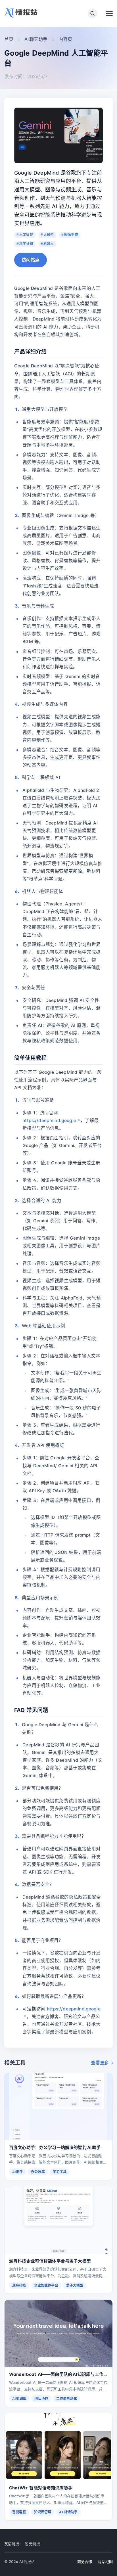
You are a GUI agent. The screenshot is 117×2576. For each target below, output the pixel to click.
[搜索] (93, 13)
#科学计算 (25, 244)
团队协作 (41, 2399)
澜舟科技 (19, 2285)
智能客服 (19, 2512)
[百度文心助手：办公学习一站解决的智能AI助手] (58, 2107)
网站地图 (105, 2562)
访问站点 (31, 260)
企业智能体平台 (46, 2285)
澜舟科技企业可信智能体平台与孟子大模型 (50, 2261)
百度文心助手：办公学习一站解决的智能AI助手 (55, 2147)
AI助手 (18, 2172)
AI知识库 (19, 2399)
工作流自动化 (67, 2399)
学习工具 (60, 2172)
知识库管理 (43, 2512)
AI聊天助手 (36, 39)
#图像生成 (70, 235)
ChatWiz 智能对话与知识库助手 (41, 2488)
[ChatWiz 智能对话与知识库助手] (58, 2447)
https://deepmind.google (49, 1120)
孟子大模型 (75, 2285)
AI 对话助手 (68, 2512)
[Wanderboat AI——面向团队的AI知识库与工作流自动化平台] (58, 2334)
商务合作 (85, 2562)
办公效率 (38, 2172)
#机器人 (47, 244)
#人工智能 (25, 235)
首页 (9, 39)
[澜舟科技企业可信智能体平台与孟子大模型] (58, 2220)
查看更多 (100, 2063)
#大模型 (47, 235)
